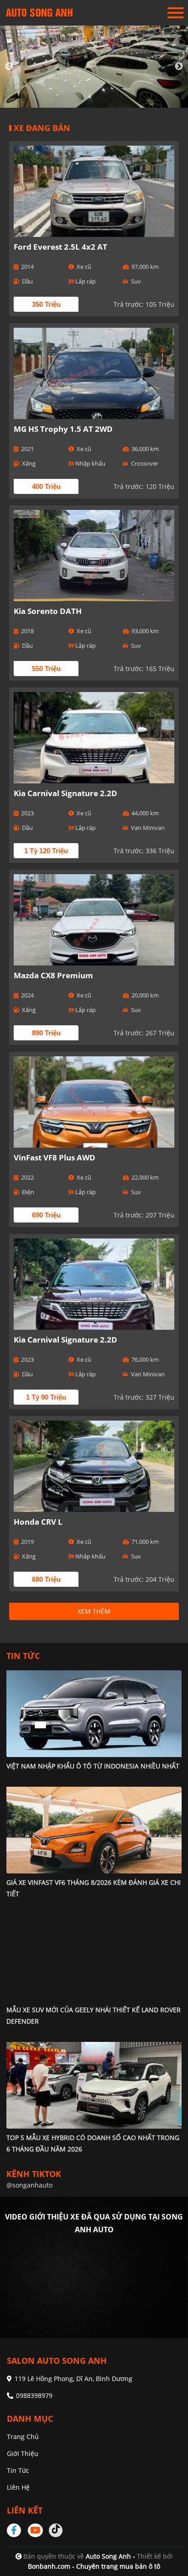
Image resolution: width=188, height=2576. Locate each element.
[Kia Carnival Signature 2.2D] (94, 738)
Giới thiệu (23, 2453)
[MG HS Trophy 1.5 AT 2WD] (94, 373)
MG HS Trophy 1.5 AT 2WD (63, 429)
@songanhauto (29, 2185)
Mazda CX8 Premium (53, 975)
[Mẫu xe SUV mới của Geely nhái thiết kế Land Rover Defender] (94, 1957)
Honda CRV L (38, 1522)
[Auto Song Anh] (39, 13)
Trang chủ (23, 2437)
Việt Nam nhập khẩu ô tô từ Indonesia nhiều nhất (93, 1766)
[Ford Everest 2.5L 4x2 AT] (94, 191)
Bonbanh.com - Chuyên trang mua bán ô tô (94, 2566)
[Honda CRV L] (94, 1466)
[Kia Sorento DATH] (94, 556)
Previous (9, 67)
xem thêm (94, 1611)
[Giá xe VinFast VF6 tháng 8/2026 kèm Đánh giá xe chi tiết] (94, 1830)
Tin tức (18, 2470)
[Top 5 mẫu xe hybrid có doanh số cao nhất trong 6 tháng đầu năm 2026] (94, 2085)
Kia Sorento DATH (48, 611)
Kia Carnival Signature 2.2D (65, 793)
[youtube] (36, 2530)
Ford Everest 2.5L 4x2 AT (60, 247)
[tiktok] (56, 2530)
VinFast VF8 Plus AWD (55, 1157)
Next (179, 67)
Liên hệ (18, 2487)
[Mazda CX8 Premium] (94, 920)
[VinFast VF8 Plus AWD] (94, 1102)
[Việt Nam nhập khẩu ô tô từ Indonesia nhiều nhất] (94, 1713)
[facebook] (17, 2530)
